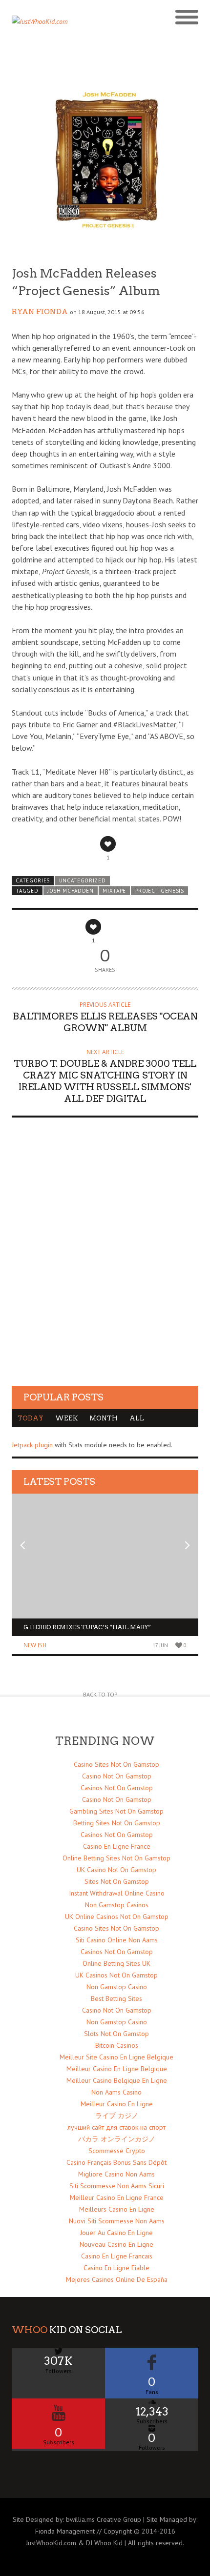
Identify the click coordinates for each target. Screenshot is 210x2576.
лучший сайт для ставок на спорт (116, 2127)
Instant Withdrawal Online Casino (117, 1893)
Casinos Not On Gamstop (117, 1788)
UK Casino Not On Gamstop (116, 1870)
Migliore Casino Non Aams (116, 2174)
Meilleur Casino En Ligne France (117, 2197)
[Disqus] (105, 1261)
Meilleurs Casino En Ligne (117, 2209)
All (137, 1418)
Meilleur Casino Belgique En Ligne (117, 2080)
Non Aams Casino (116, 2092)
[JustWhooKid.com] (82, 24)
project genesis (160, 891)
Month (104, 1418)
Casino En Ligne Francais (117, 2256)
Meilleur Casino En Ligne (117, 2104)
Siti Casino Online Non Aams (117, 1940)
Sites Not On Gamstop (117, 1881)
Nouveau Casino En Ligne (116, 2244)
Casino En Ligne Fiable (116, 2268)
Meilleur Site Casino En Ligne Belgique (116, 2057)
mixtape (114, 891)
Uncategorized (83, 880)
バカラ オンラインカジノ (117, 2139)
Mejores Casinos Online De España (117, 2279)
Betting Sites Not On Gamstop (117, 1823)
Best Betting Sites (116, 1998)
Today (31, 1418)
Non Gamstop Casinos (117, 1905)
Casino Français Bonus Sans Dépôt (116, 2162)
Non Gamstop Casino (117, 1987)
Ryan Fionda (40, 312)
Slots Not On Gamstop (116, 2034)
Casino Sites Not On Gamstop (116, 1764)
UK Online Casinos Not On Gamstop (117, 1917)
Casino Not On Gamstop (117, 1776)
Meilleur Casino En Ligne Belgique (117, 2069)
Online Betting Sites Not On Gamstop (116, 1858)
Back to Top (100, 1694)
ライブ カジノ (117, 2116)
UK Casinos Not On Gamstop (116, 1975)
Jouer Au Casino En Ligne (116, 2233)
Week (66, 1418)
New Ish (35, 1645)
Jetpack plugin (32, 1445)
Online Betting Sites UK (116, 1963)
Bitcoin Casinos (117, 2045)
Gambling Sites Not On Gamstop (116, 1811)
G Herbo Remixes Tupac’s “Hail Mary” (87, 1627)
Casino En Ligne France (117, 1846)
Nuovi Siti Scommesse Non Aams (117, 2221)
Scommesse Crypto (117, 2151)
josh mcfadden (71, 891)
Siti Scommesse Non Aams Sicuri (117, 2186)
